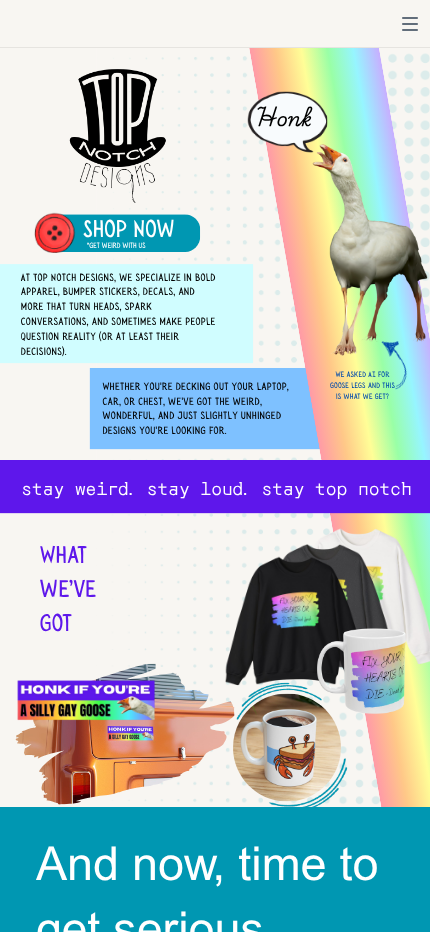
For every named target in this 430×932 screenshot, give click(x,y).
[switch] (410, 24)
